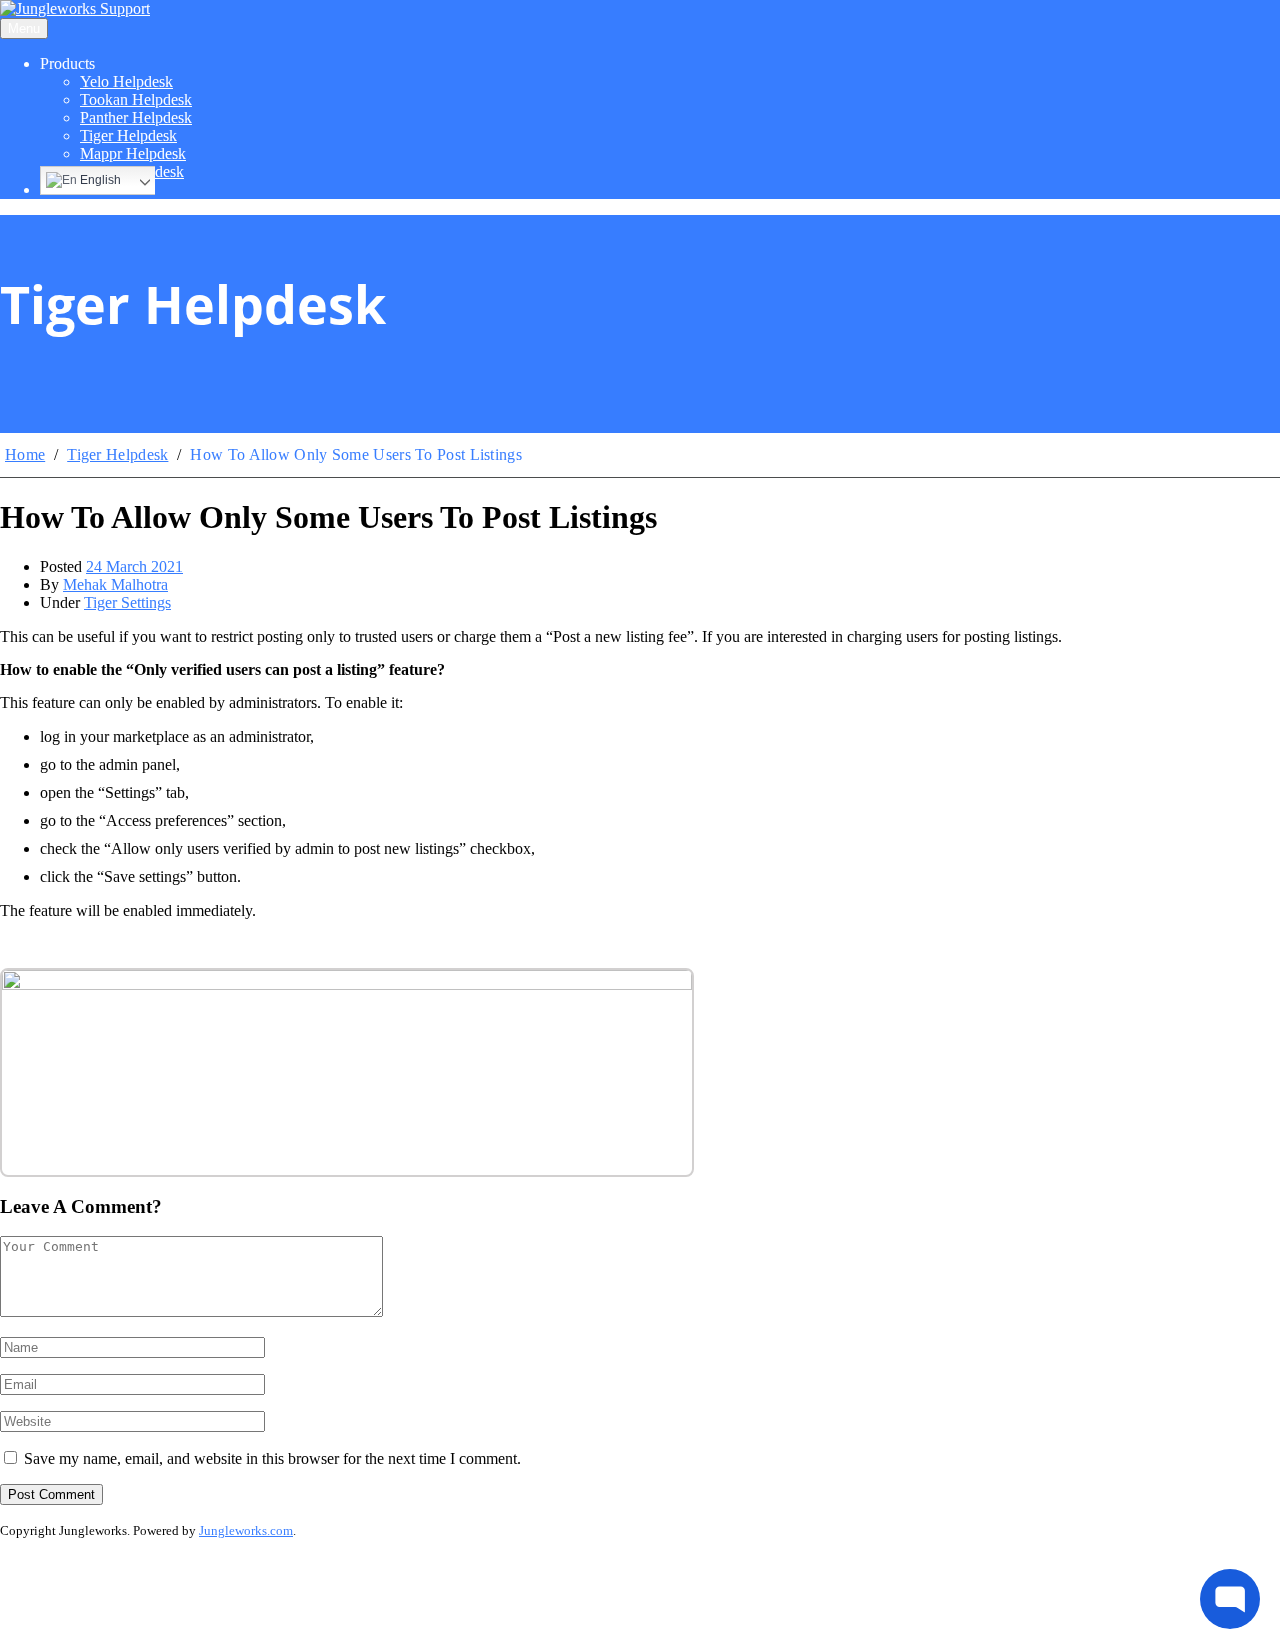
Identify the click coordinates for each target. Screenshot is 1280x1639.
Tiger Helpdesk (128, 135)
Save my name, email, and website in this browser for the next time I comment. (272, 1458)
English (99, 180)
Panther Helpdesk (136, 117)
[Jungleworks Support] (75, 8)
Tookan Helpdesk (136, 99)
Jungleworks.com (246, 1530)
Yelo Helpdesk (126, 81)
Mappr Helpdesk (133, 153)
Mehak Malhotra (115, 584)
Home (25, 454)
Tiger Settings (127, 602)
